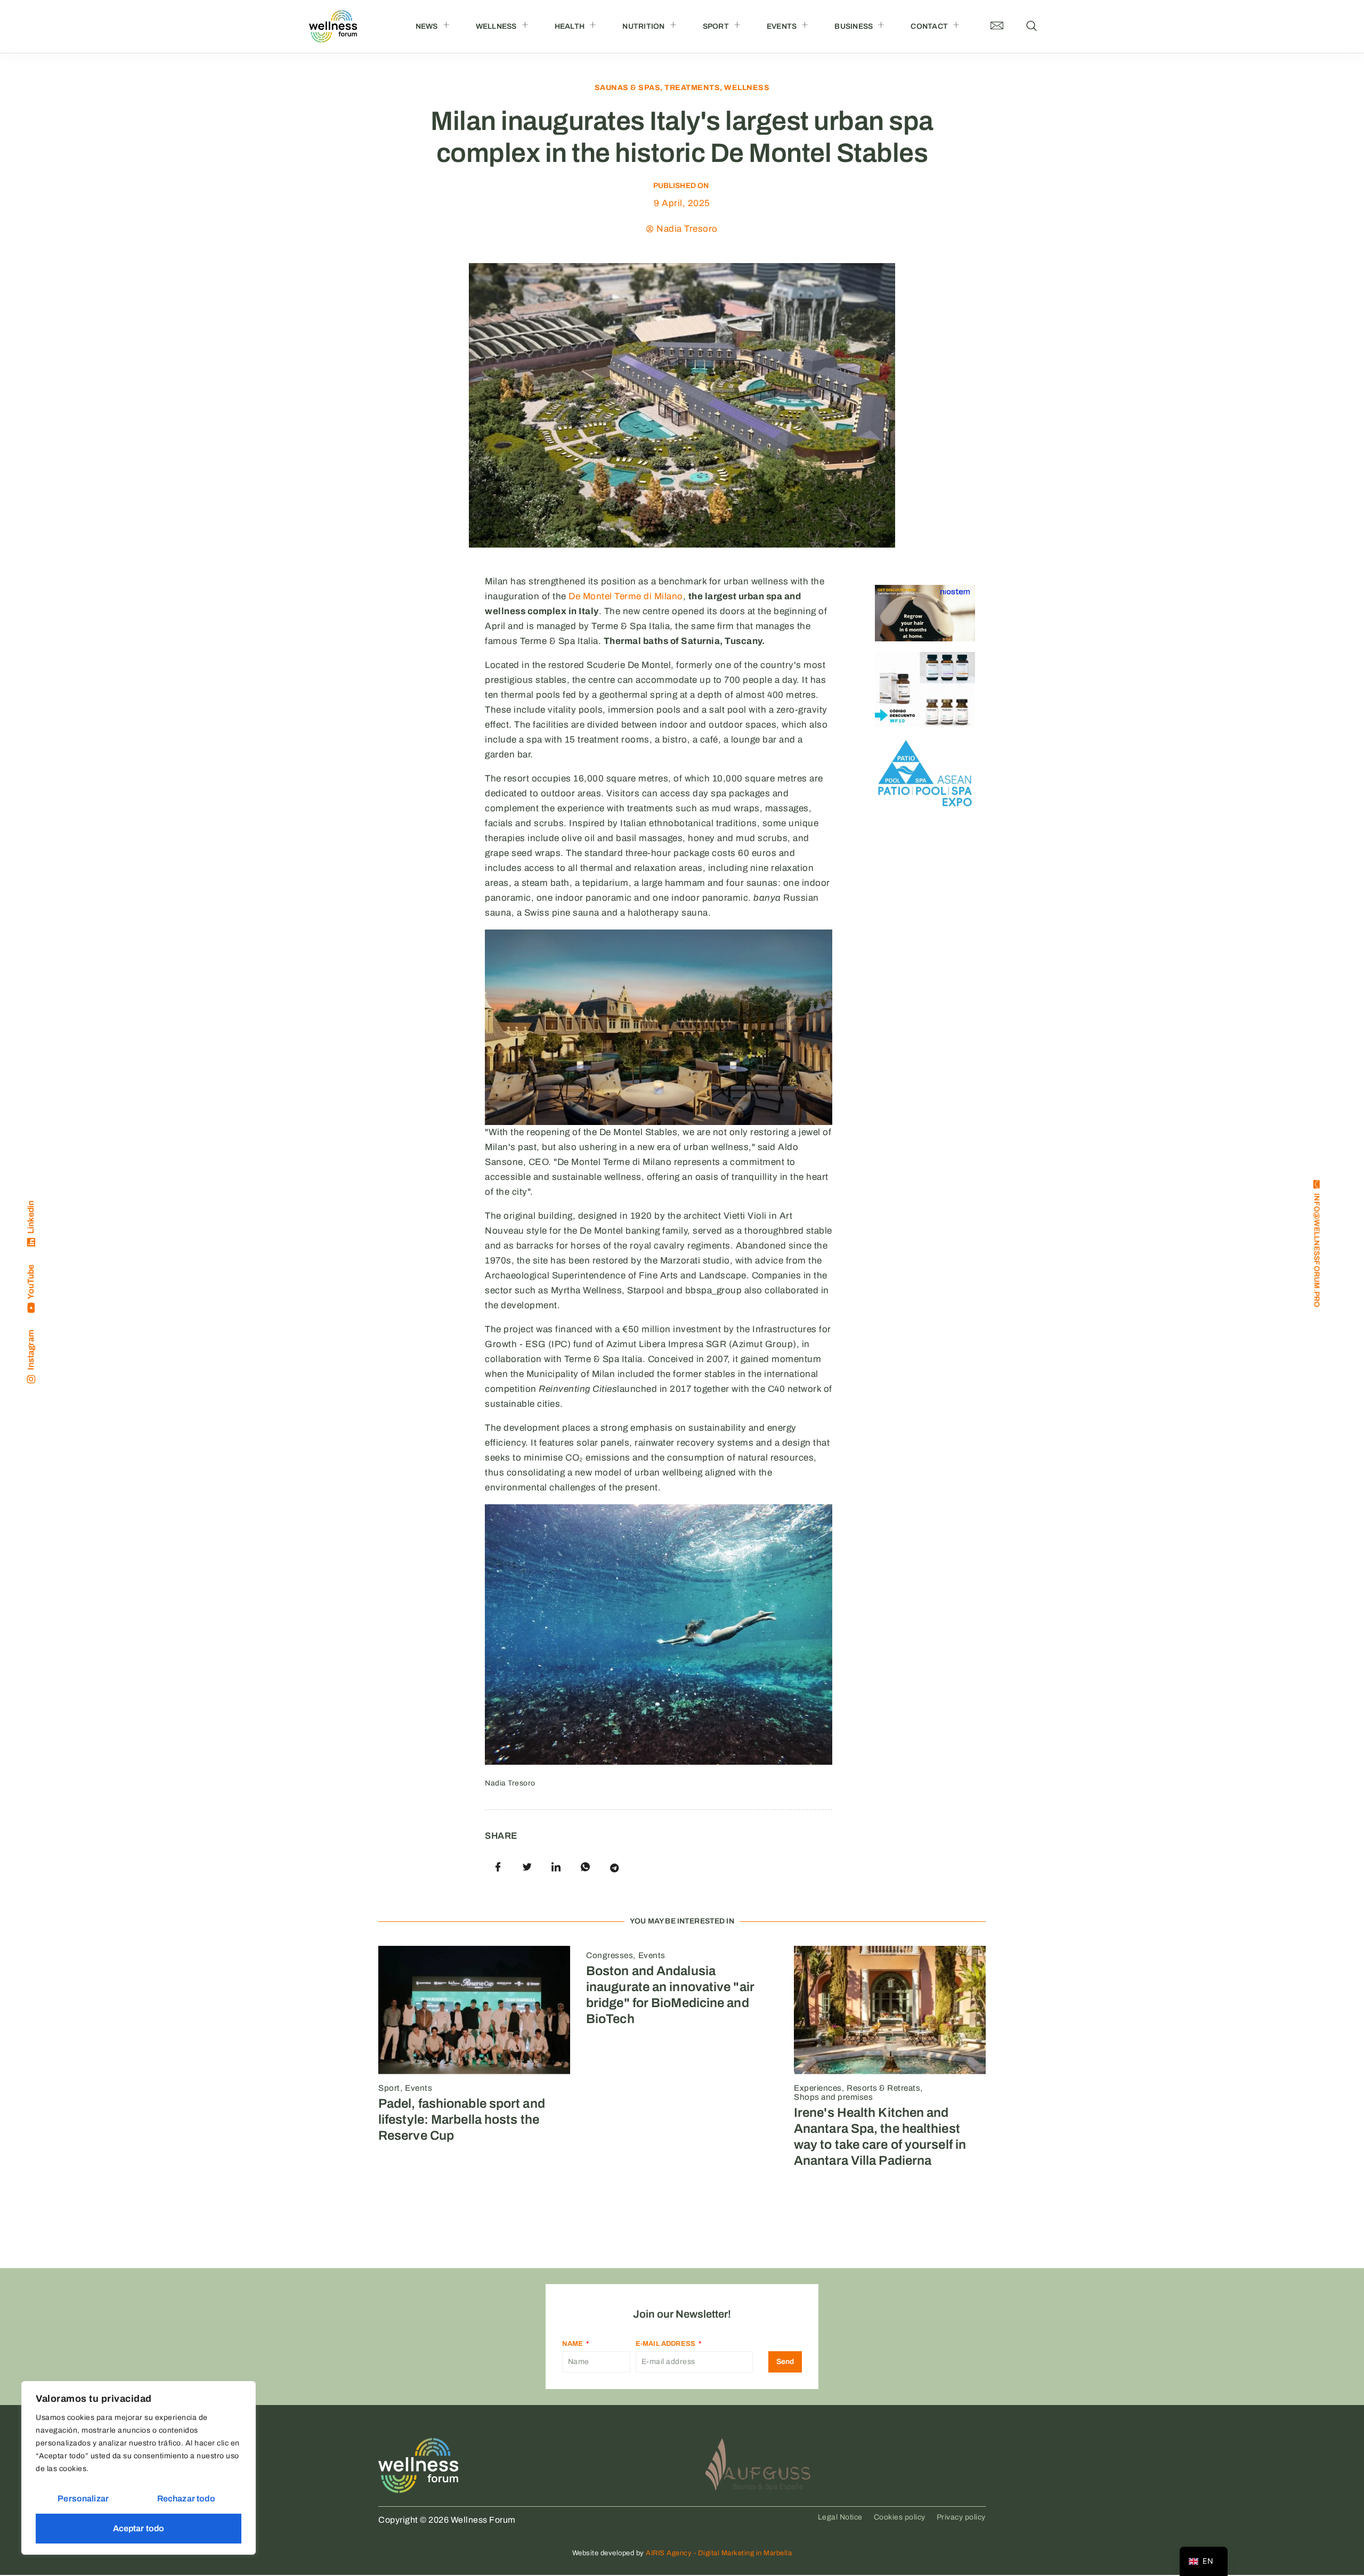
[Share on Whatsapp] (586, 1868)
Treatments (692, 88)
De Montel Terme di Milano (626, 596)
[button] (1032, 27)
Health (570, 26)
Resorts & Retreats (883, 2088)
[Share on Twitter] (527, 1868)
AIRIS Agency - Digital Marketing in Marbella (719, 2553)
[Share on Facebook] (498, 1868)
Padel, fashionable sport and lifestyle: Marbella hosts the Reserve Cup (462, 2120)
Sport (716, 26)
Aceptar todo (139, 2528)
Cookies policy (900, 2517)
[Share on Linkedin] (556, 1868)
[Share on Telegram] (614, 1868)
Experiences (818, 2088)
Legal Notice (840, 2517)
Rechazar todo (186, 2498)
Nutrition (643, 26)
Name (574, 2344)
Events (782, 26)
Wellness (496, 26)
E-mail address (666, 2344)
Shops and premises (833, 2097)
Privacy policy (961, 2517)
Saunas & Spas (628, 88)
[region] (139, 2468)
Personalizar (83, 2498)
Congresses (610, 1955)
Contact (929, 26)
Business (854, 26)
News (427, 26)
